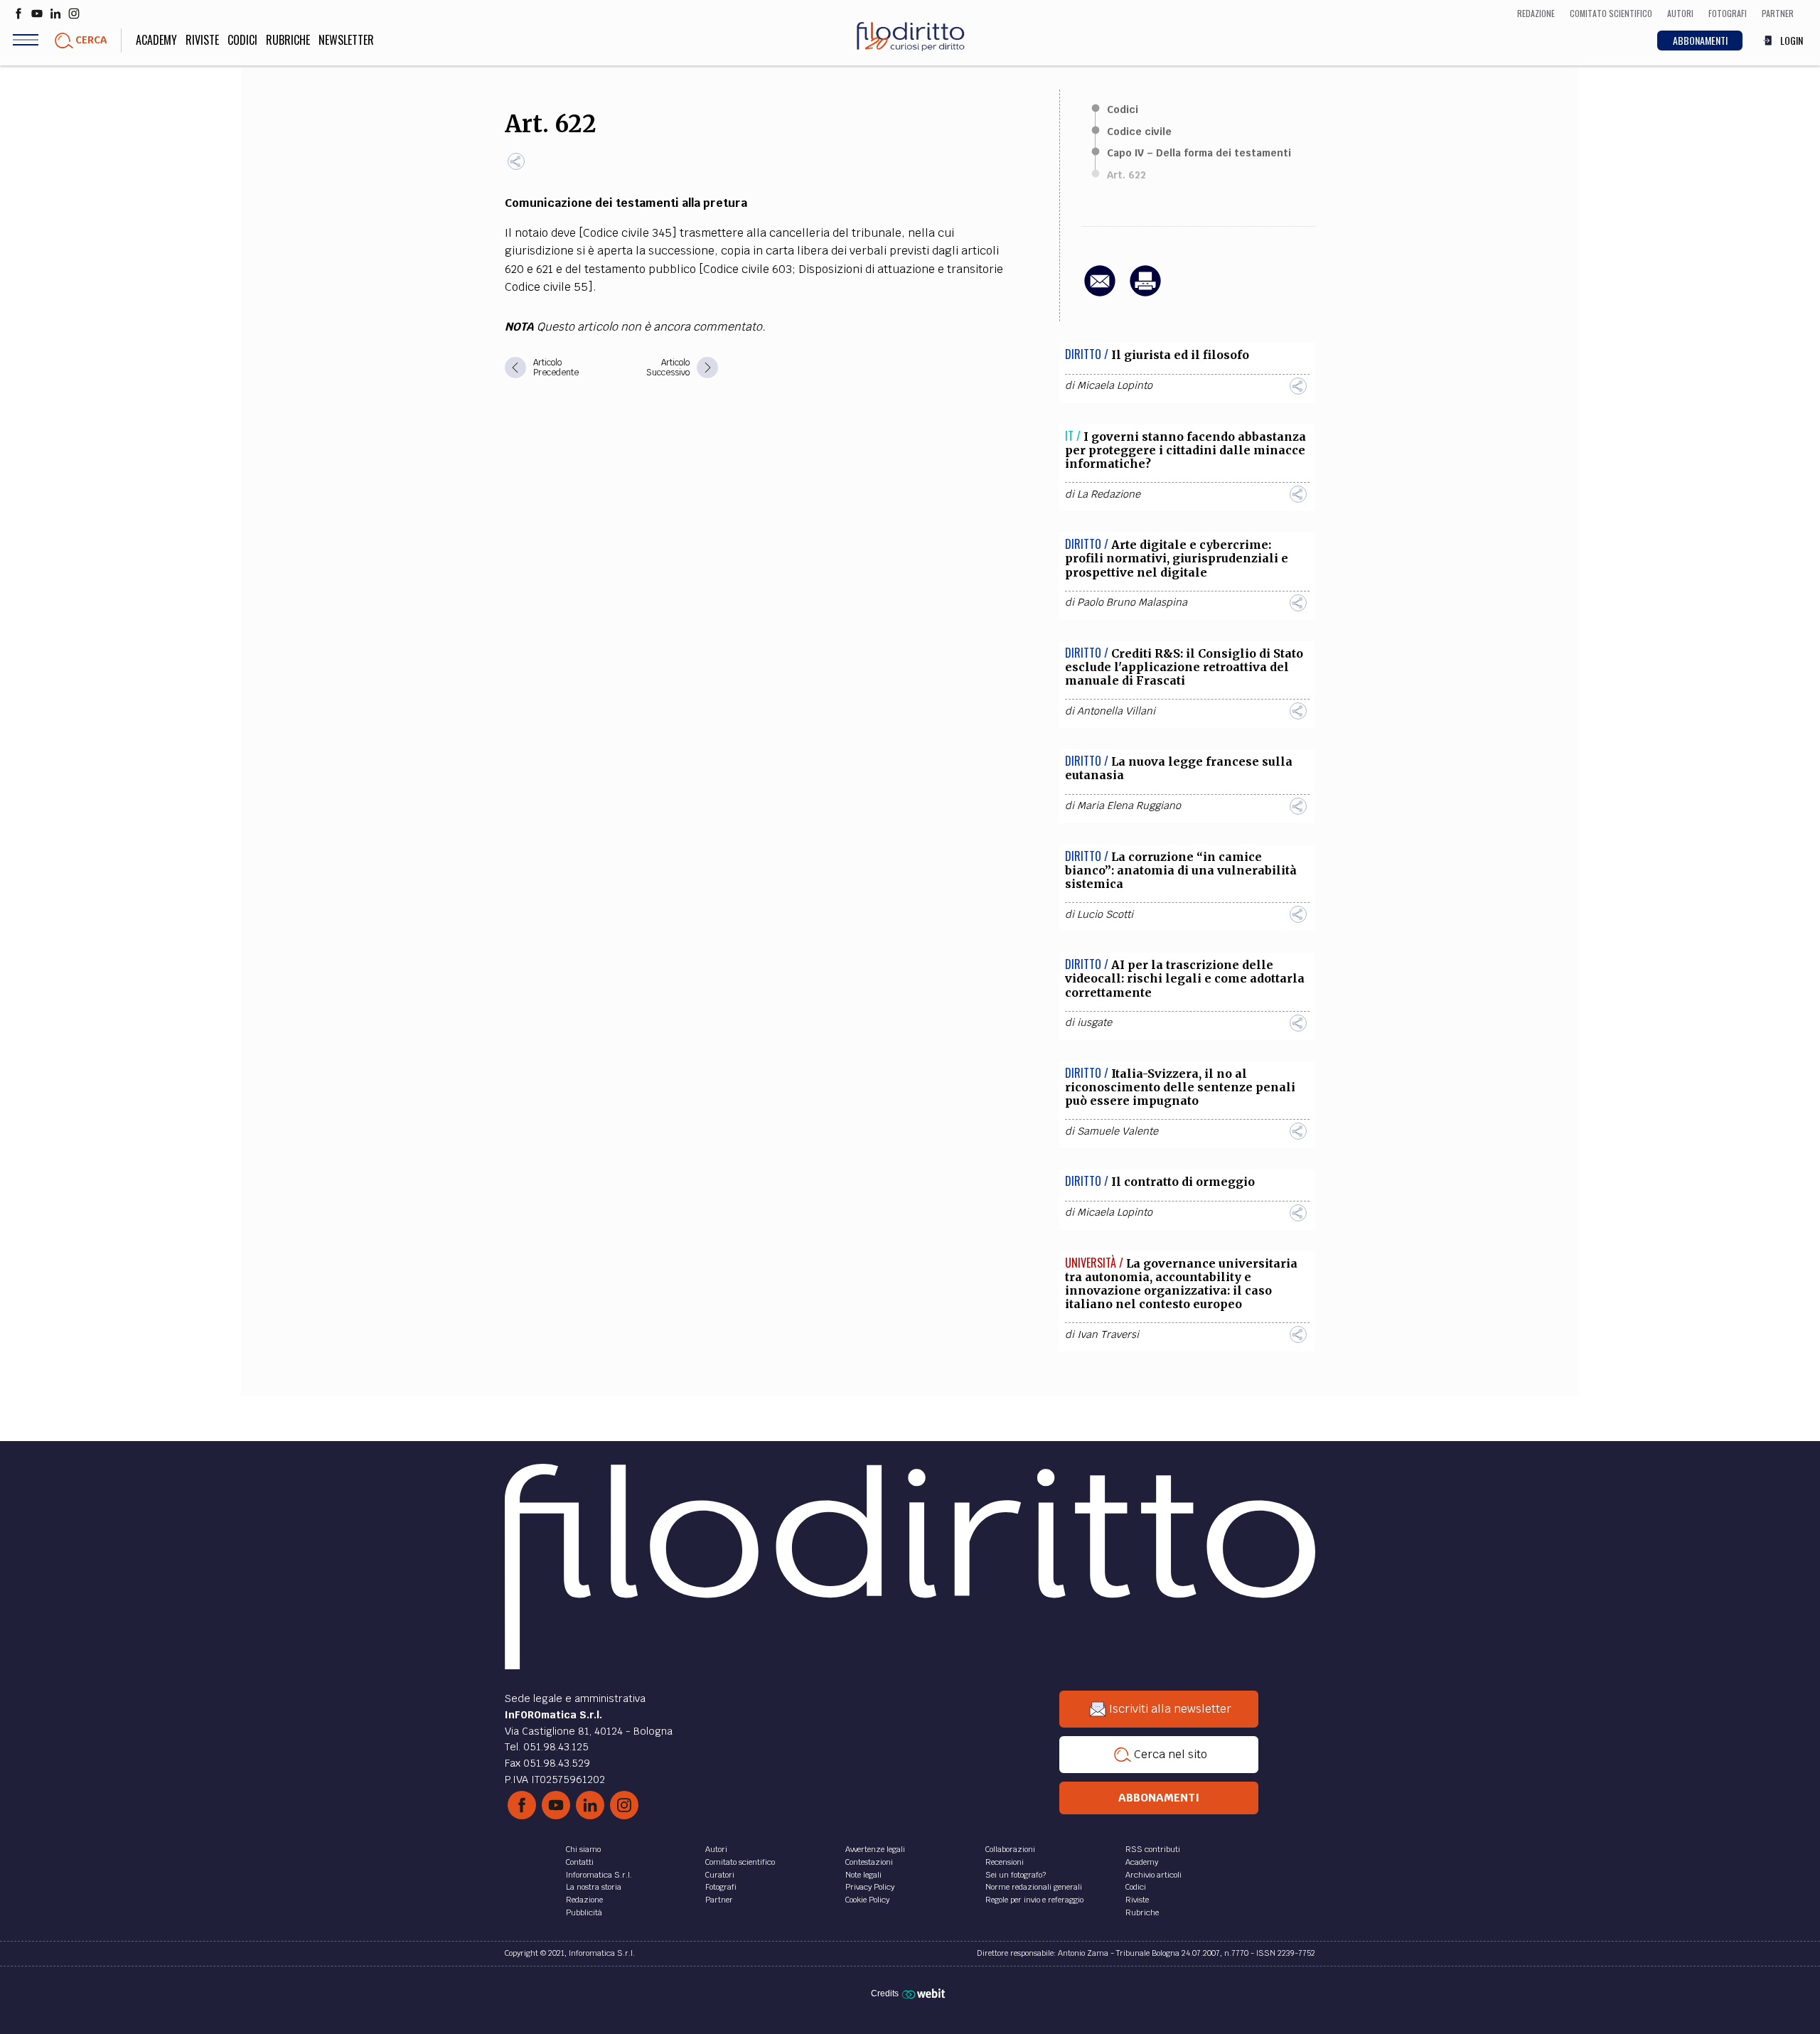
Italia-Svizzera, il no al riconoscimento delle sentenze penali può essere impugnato (1180, 1087)
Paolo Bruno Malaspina (1132, 602)
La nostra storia (594, 1887)
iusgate (1094, 1022)
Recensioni (1005, 1862)
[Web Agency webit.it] (925, 1993)
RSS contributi (1153, 1849)
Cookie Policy (867, 1900)
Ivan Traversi (1108, 1334)
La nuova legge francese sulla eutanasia (1179, 768)
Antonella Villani (1116, 711)
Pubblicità (584, 1912)
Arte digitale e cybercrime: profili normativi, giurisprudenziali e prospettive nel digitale (1177, 558)
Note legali (863, 1875)
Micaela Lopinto (1115, 385)
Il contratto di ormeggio (1183, 1182)
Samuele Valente (1118, 1131)
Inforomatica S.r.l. (599, 1875)
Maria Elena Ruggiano (1129, 805)
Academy (156, 40)
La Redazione (1109, 494)
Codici (242, 40)
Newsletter (346, 40)
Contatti (580, 1862)
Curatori (720, 1875)
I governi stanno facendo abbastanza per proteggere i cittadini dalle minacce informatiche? (1185, 450)
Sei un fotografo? (1016, 1875)
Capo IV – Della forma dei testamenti (1199, 153)
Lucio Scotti (1105, 914)
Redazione (584, 1900)
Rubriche (288, 40)
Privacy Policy (870, 1887)
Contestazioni (869, 1862)
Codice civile (1139, 132)
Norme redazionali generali (1034, 1887)
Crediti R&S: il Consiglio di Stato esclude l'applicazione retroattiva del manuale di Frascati (1184, 667)
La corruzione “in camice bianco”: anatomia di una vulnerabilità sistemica (1181, 870)
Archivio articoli (1153, 1875)
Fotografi (721, 1887)
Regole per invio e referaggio (1034, 1900)
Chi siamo (583, 1849)
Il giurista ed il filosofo (1180, 355)
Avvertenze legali (875, 1849)
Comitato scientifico (740, 1862)
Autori (716, 1849)
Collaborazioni (1010, 1849)
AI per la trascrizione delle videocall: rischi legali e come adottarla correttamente (1185, 978)
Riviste (202, 40)
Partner (719, 1900)
